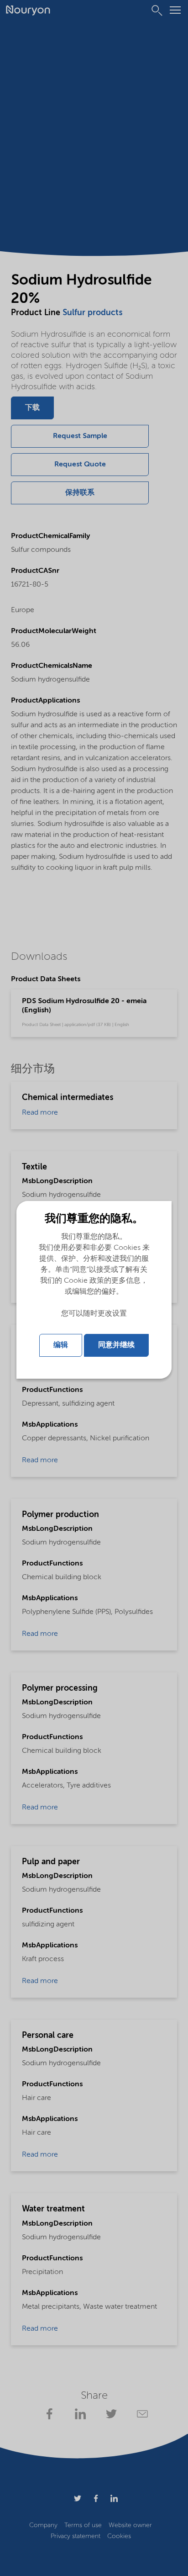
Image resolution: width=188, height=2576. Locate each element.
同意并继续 (116, 1345)
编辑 (61, 1345)
